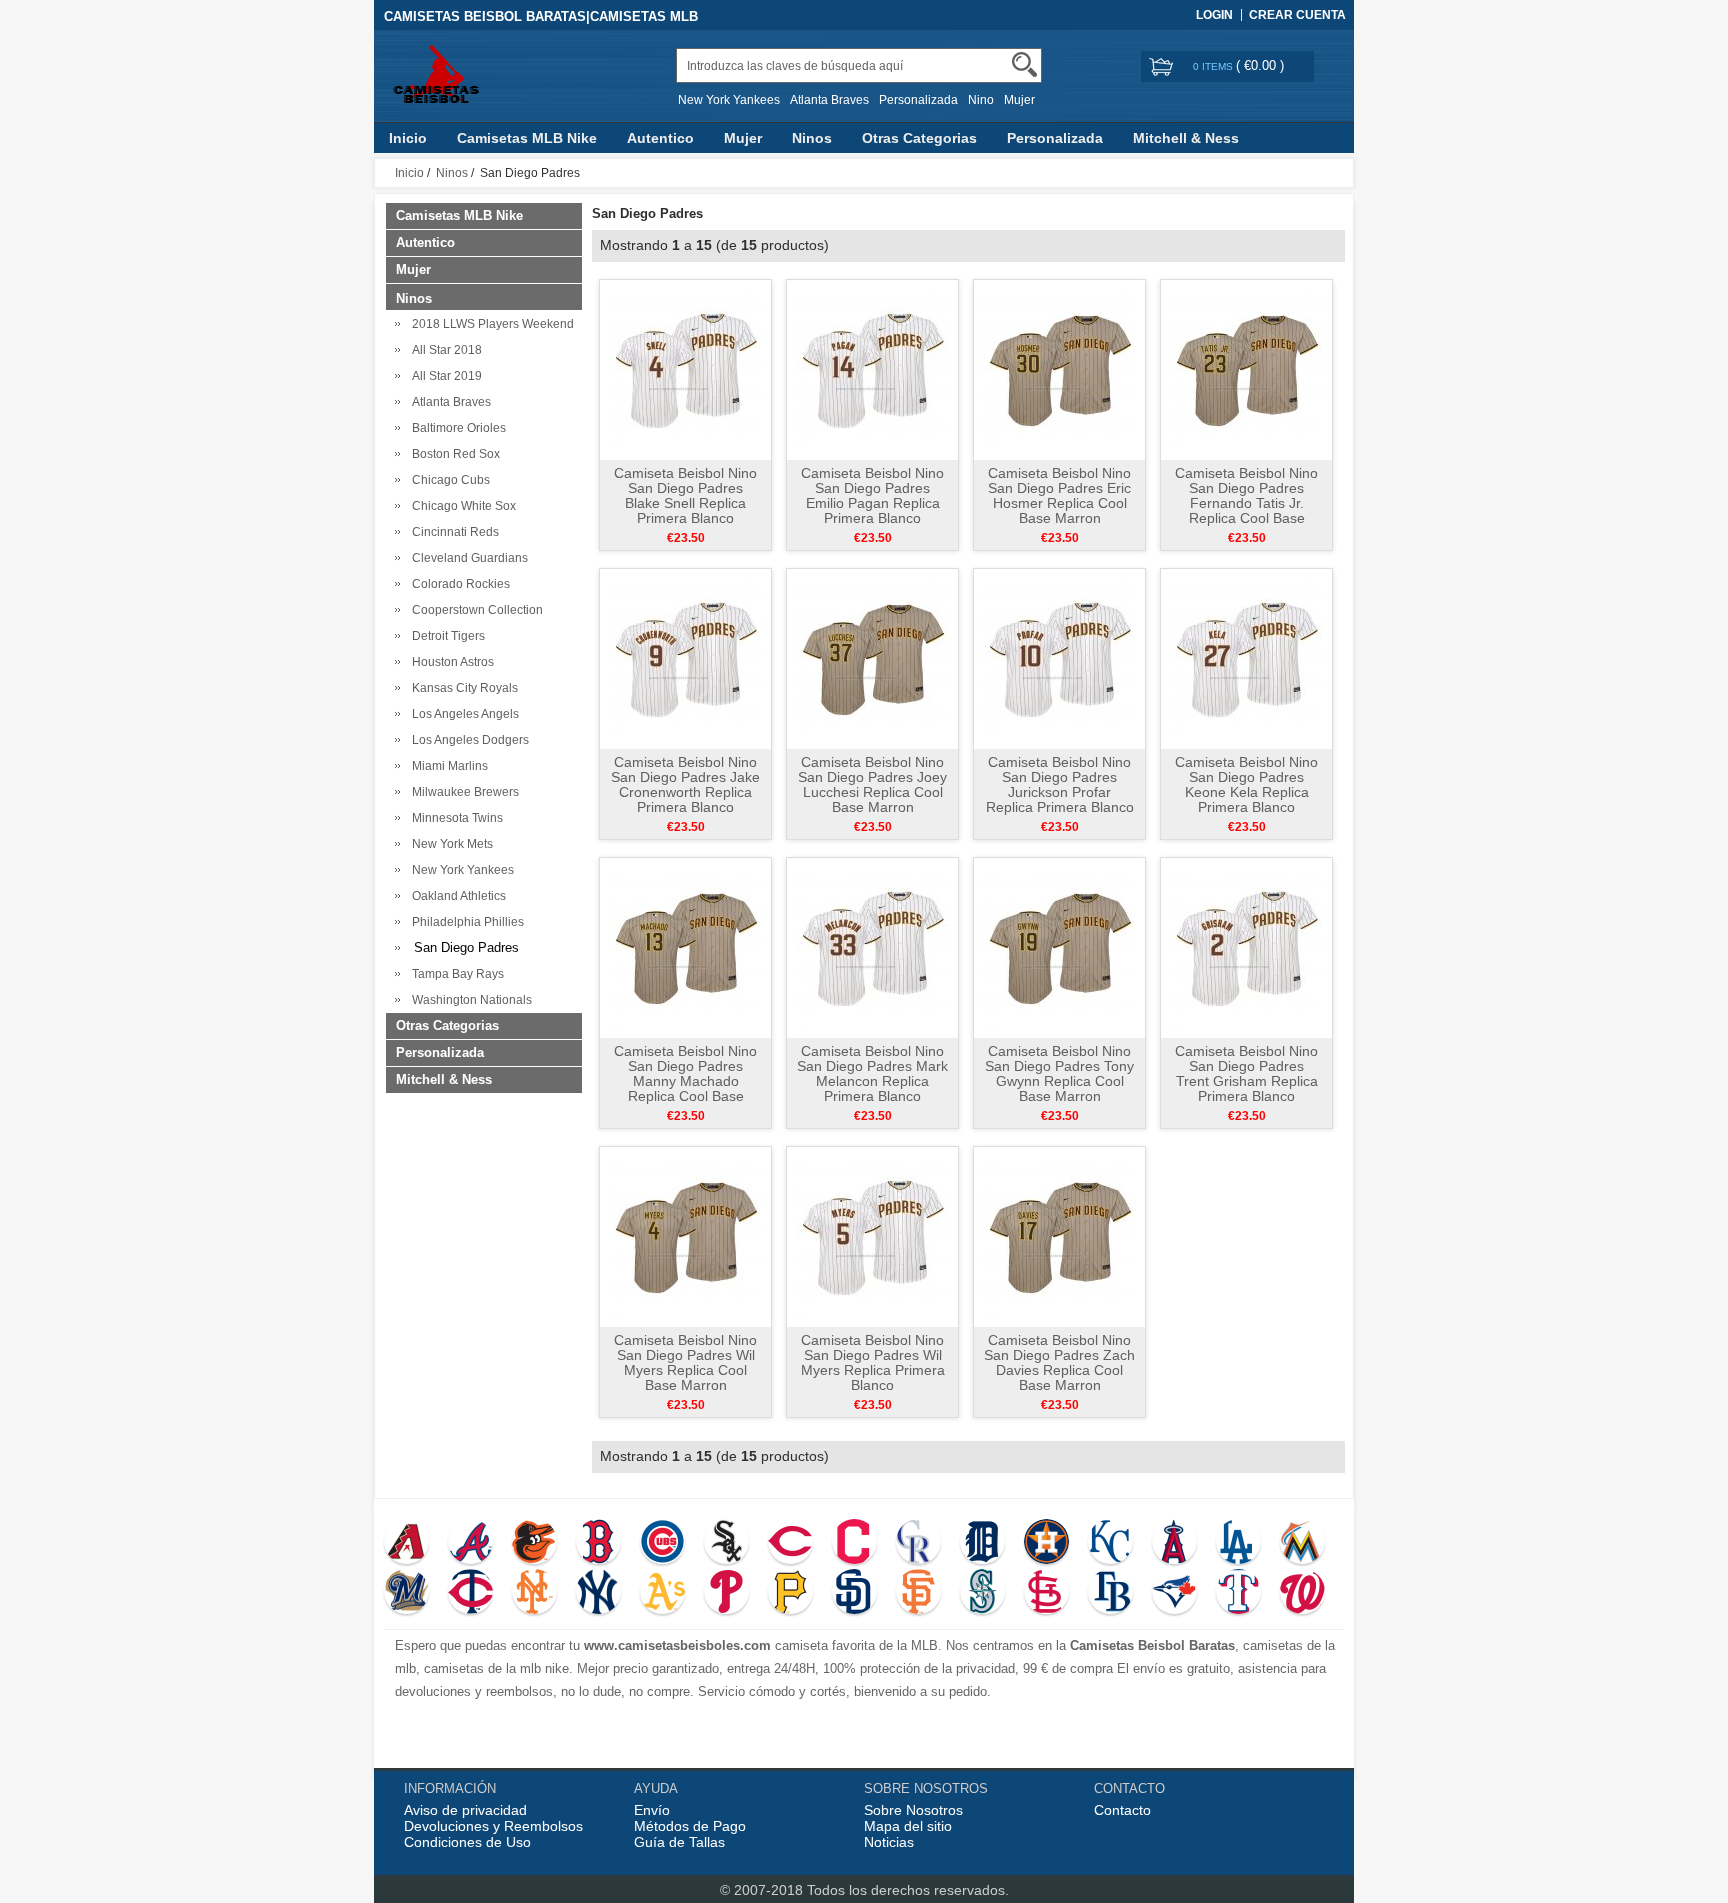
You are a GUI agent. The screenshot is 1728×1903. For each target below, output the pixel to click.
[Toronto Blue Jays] (1174, 1594)
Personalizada (918, 100)
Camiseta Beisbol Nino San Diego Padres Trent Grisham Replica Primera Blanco (1246, 1073)
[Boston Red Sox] (598, 1544)
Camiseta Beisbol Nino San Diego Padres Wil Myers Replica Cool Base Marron (685, 1362)
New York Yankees (729, 100)
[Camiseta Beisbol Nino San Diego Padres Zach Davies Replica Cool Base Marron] (1059, 1236)
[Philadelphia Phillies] (726, 1594)
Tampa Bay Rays (455, 974)
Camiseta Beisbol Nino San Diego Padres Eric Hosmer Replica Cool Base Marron (1059, 495)
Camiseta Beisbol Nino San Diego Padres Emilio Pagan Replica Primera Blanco (872, 495)
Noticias (889, 1842)
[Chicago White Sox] (726, 1544)
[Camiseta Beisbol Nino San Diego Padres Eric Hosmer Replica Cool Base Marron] (1059, 369)
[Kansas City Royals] (1110, 1544)
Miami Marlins (447, 766)
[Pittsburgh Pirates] (790, 1594)
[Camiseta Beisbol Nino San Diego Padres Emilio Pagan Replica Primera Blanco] (872, 369)
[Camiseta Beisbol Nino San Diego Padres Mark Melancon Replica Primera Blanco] (872, 947)
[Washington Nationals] (1302, 1594)
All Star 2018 (444, 350)
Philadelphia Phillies (465, 922)
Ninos (812, 138)
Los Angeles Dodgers (467, 740)
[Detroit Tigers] (982, 1544)
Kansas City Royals (462, 688)
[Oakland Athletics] (662, 1594)
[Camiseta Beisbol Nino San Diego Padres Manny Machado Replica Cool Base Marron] (685, 947)
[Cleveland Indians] (854, 1544)
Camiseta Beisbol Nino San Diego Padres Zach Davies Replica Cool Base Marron (1059, 1362)
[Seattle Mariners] (982, 1594)
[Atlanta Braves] (470, 1544)
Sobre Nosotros (913, 1810)
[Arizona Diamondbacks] (406, 1544)
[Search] (1024, 64)
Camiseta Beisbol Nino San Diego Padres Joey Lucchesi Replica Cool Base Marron (872, 784)
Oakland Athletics (456, 896)
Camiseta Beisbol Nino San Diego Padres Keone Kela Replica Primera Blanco (1246, 784)
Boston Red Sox (453, 454)
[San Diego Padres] (854, 1594)
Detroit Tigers (445, 636)
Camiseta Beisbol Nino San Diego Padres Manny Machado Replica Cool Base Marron (685, 1081)
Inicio (408, 138)
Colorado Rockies (458, 584)
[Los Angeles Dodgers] (1238, 1544)
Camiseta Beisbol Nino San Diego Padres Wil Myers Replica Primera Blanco (873, 1362)
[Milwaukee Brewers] (406, 1594)
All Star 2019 (444, 376)
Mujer (1019, 100)
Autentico (660, 138)
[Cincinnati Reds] (790, 1544)
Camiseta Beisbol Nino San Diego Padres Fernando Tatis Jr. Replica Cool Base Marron (1246, 503)
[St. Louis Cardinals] (1046, 1594)
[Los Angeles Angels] (1174, 1544)
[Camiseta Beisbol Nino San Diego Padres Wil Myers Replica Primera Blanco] (872, 1236)
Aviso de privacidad (465, 1810)
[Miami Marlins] (1302, 1544)
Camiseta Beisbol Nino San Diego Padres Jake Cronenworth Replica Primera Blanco (685, 784)
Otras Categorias (919, 138)
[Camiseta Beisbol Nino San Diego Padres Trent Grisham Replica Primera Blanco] (1246, 947)
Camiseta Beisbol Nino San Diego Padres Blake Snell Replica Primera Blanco (685, 495)
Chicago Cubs (448, 480)
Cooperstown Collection (474, 610)
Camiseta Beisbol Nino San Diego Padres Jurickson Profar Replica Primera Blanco (1060, 784)
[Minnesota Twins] (470, 1594)
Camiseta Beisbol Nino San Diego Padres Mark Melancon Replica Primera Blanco (872, 1073)
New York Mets (449, 844)
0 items (1214, 66)
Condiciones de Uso (467, 1842)
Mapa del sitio (908, 1826)
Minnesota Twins (454, 818)
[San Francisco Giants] (918, 1594)
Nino (981, 100)
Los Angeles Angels (462, 714)
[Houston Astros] (1046, 1544)
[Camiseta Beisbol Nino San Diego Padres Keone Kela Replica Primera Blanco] (1246, 658)
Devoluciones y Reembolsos (493, 1826)
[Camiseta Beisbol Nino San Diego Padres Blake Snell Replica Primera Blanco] (685, 369)
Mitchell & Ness (1186, 138)
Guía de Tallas (679, 1842)
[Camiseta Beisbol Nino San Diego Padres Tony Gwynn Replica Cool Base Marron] (1059, 947)
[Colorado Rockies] (918, 1544)
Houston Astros (450, 662)
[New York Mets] (534, 1594)
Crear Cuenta (1297, 15)
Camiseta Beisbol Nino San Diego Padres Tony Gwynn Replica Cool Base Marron (1059, 1073)
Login (1214, 15)
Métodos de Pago (690, 1826)
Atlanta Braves (829, 100)
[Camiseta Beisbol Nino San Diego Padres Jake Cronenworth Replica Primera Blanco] (685, 658)
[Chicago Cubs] (662, 1544)
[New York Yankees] (598, 1594)
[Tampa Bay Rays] (1110, 1594)
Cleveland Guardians (467, 558)
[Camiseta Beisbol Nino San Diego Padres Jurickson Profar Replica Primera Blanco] (1059, 658)
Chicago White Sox (461, 506)
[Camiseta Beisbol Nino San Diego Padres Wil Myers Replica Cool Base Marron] (685, 1236)
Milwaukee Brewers (462, 792)
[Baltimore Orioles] (534, 1544)
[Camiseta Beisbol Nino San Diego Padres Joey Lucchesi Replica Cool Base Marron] (872, 658)
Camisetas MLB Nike (527, 138)
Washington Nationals (469, 1000)
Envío (652, 1810)
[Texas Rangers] (1238, 1594)
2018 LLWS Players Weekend (490, 324)
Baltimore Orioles (456, 428)
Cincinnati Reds (452, 532)
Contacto (1122, 1810)
